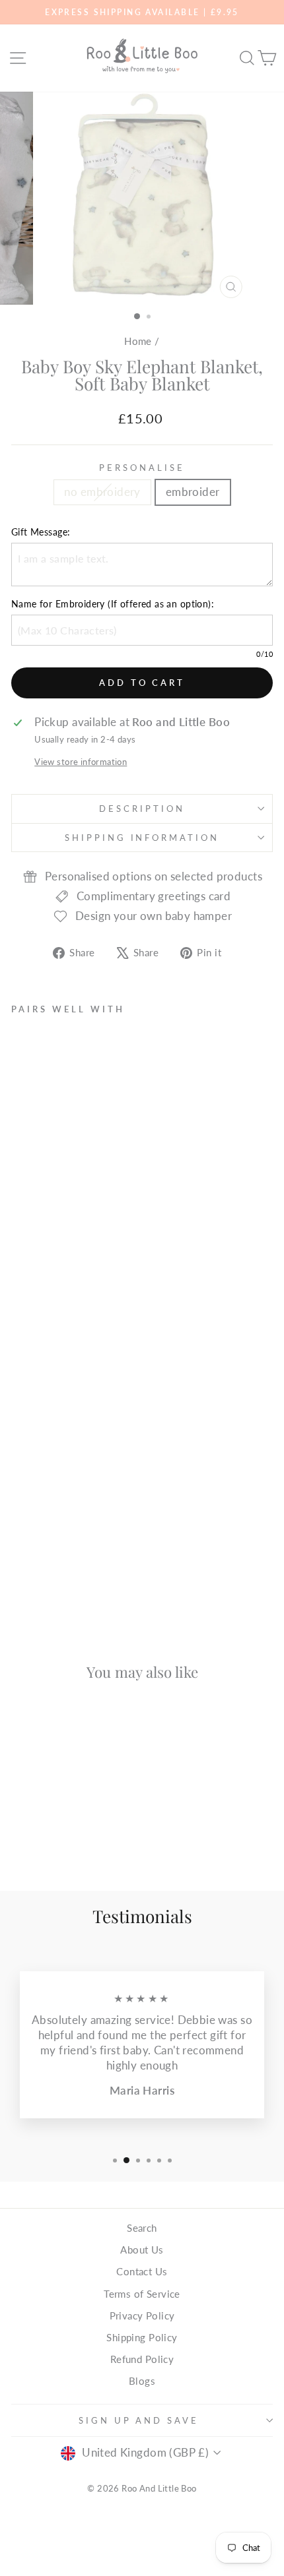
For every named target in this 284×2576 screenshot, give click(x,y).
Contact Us (142, 2271)
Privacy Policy (142, 2315)
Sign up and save (139, 2420)
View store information (81, 762)
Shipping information (142, 838)
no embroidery (102, 492)
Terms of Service (142, 2294)
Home (138, 341)
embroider (193, 492)
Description (142, 809)
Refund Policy (142, 2359)
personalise (142, 468)
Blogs (142, 2381)
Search (142, 2228)
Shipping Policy (142, 2337)
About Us (142, 2250)
